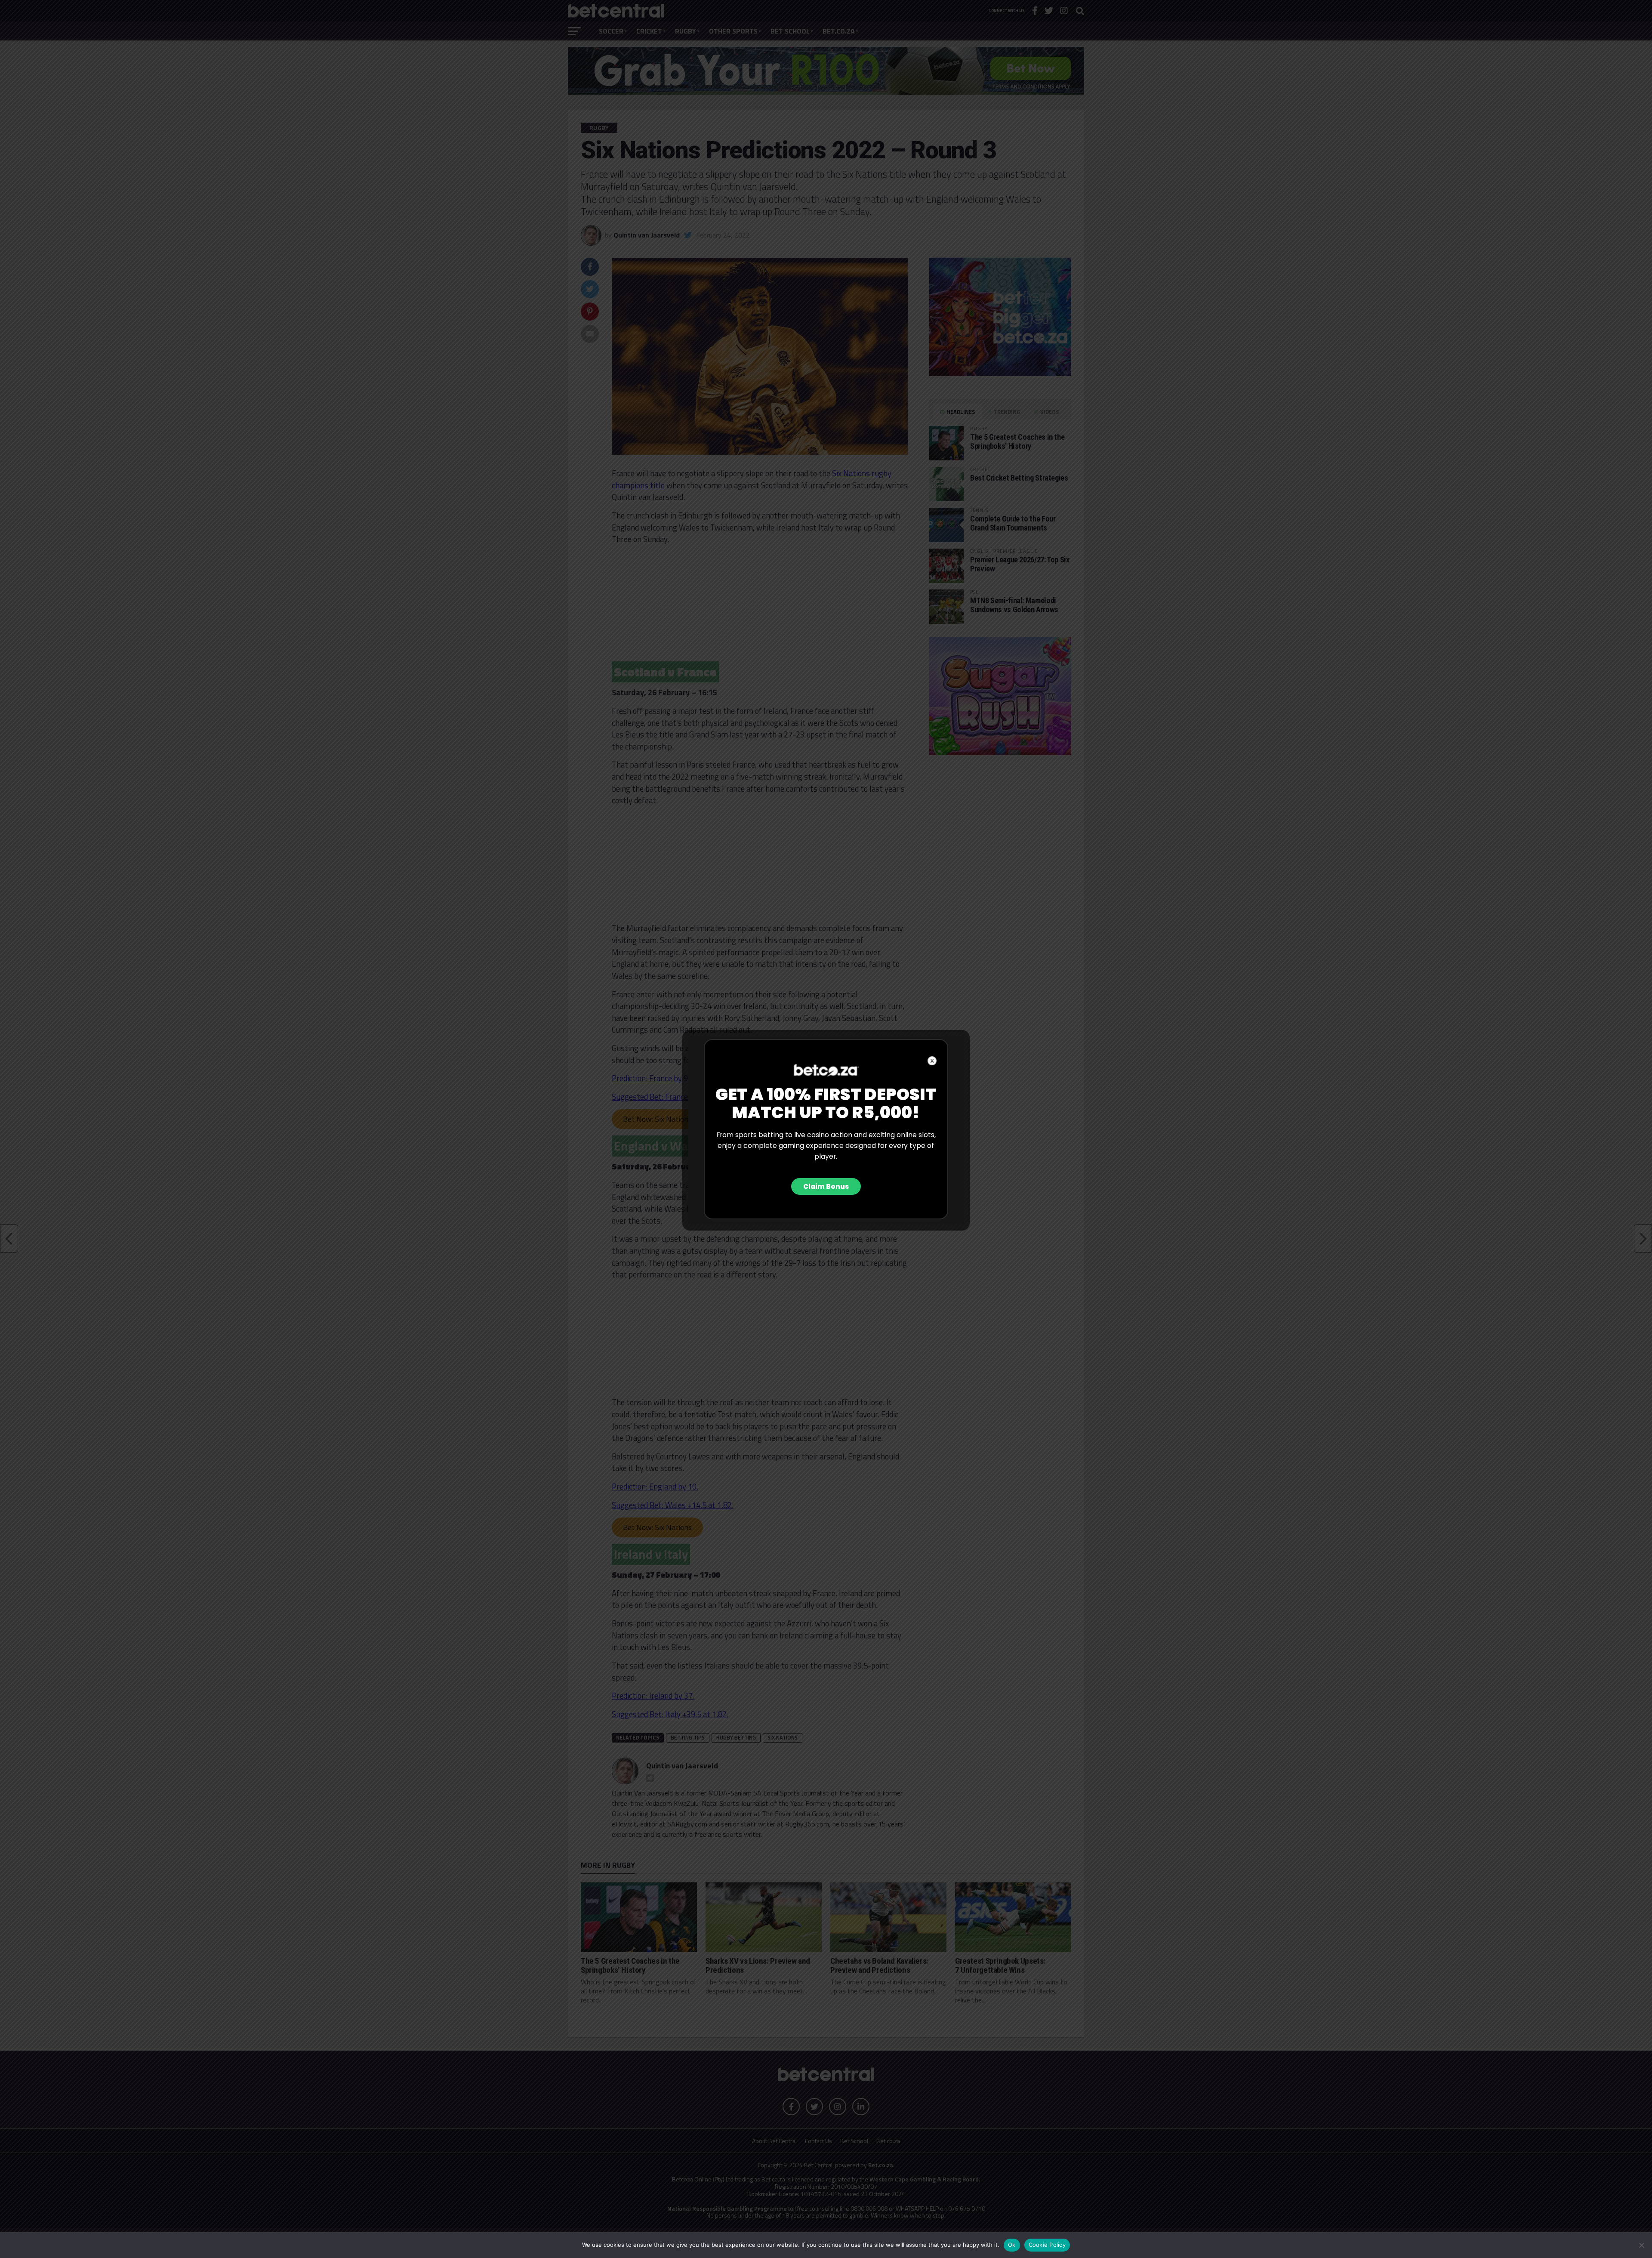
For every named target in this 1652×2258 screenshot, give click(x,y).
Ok (1012, 2245)
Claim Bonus (826, 1186)
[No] (1641, 2245)
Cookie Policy (1047, 2245)
